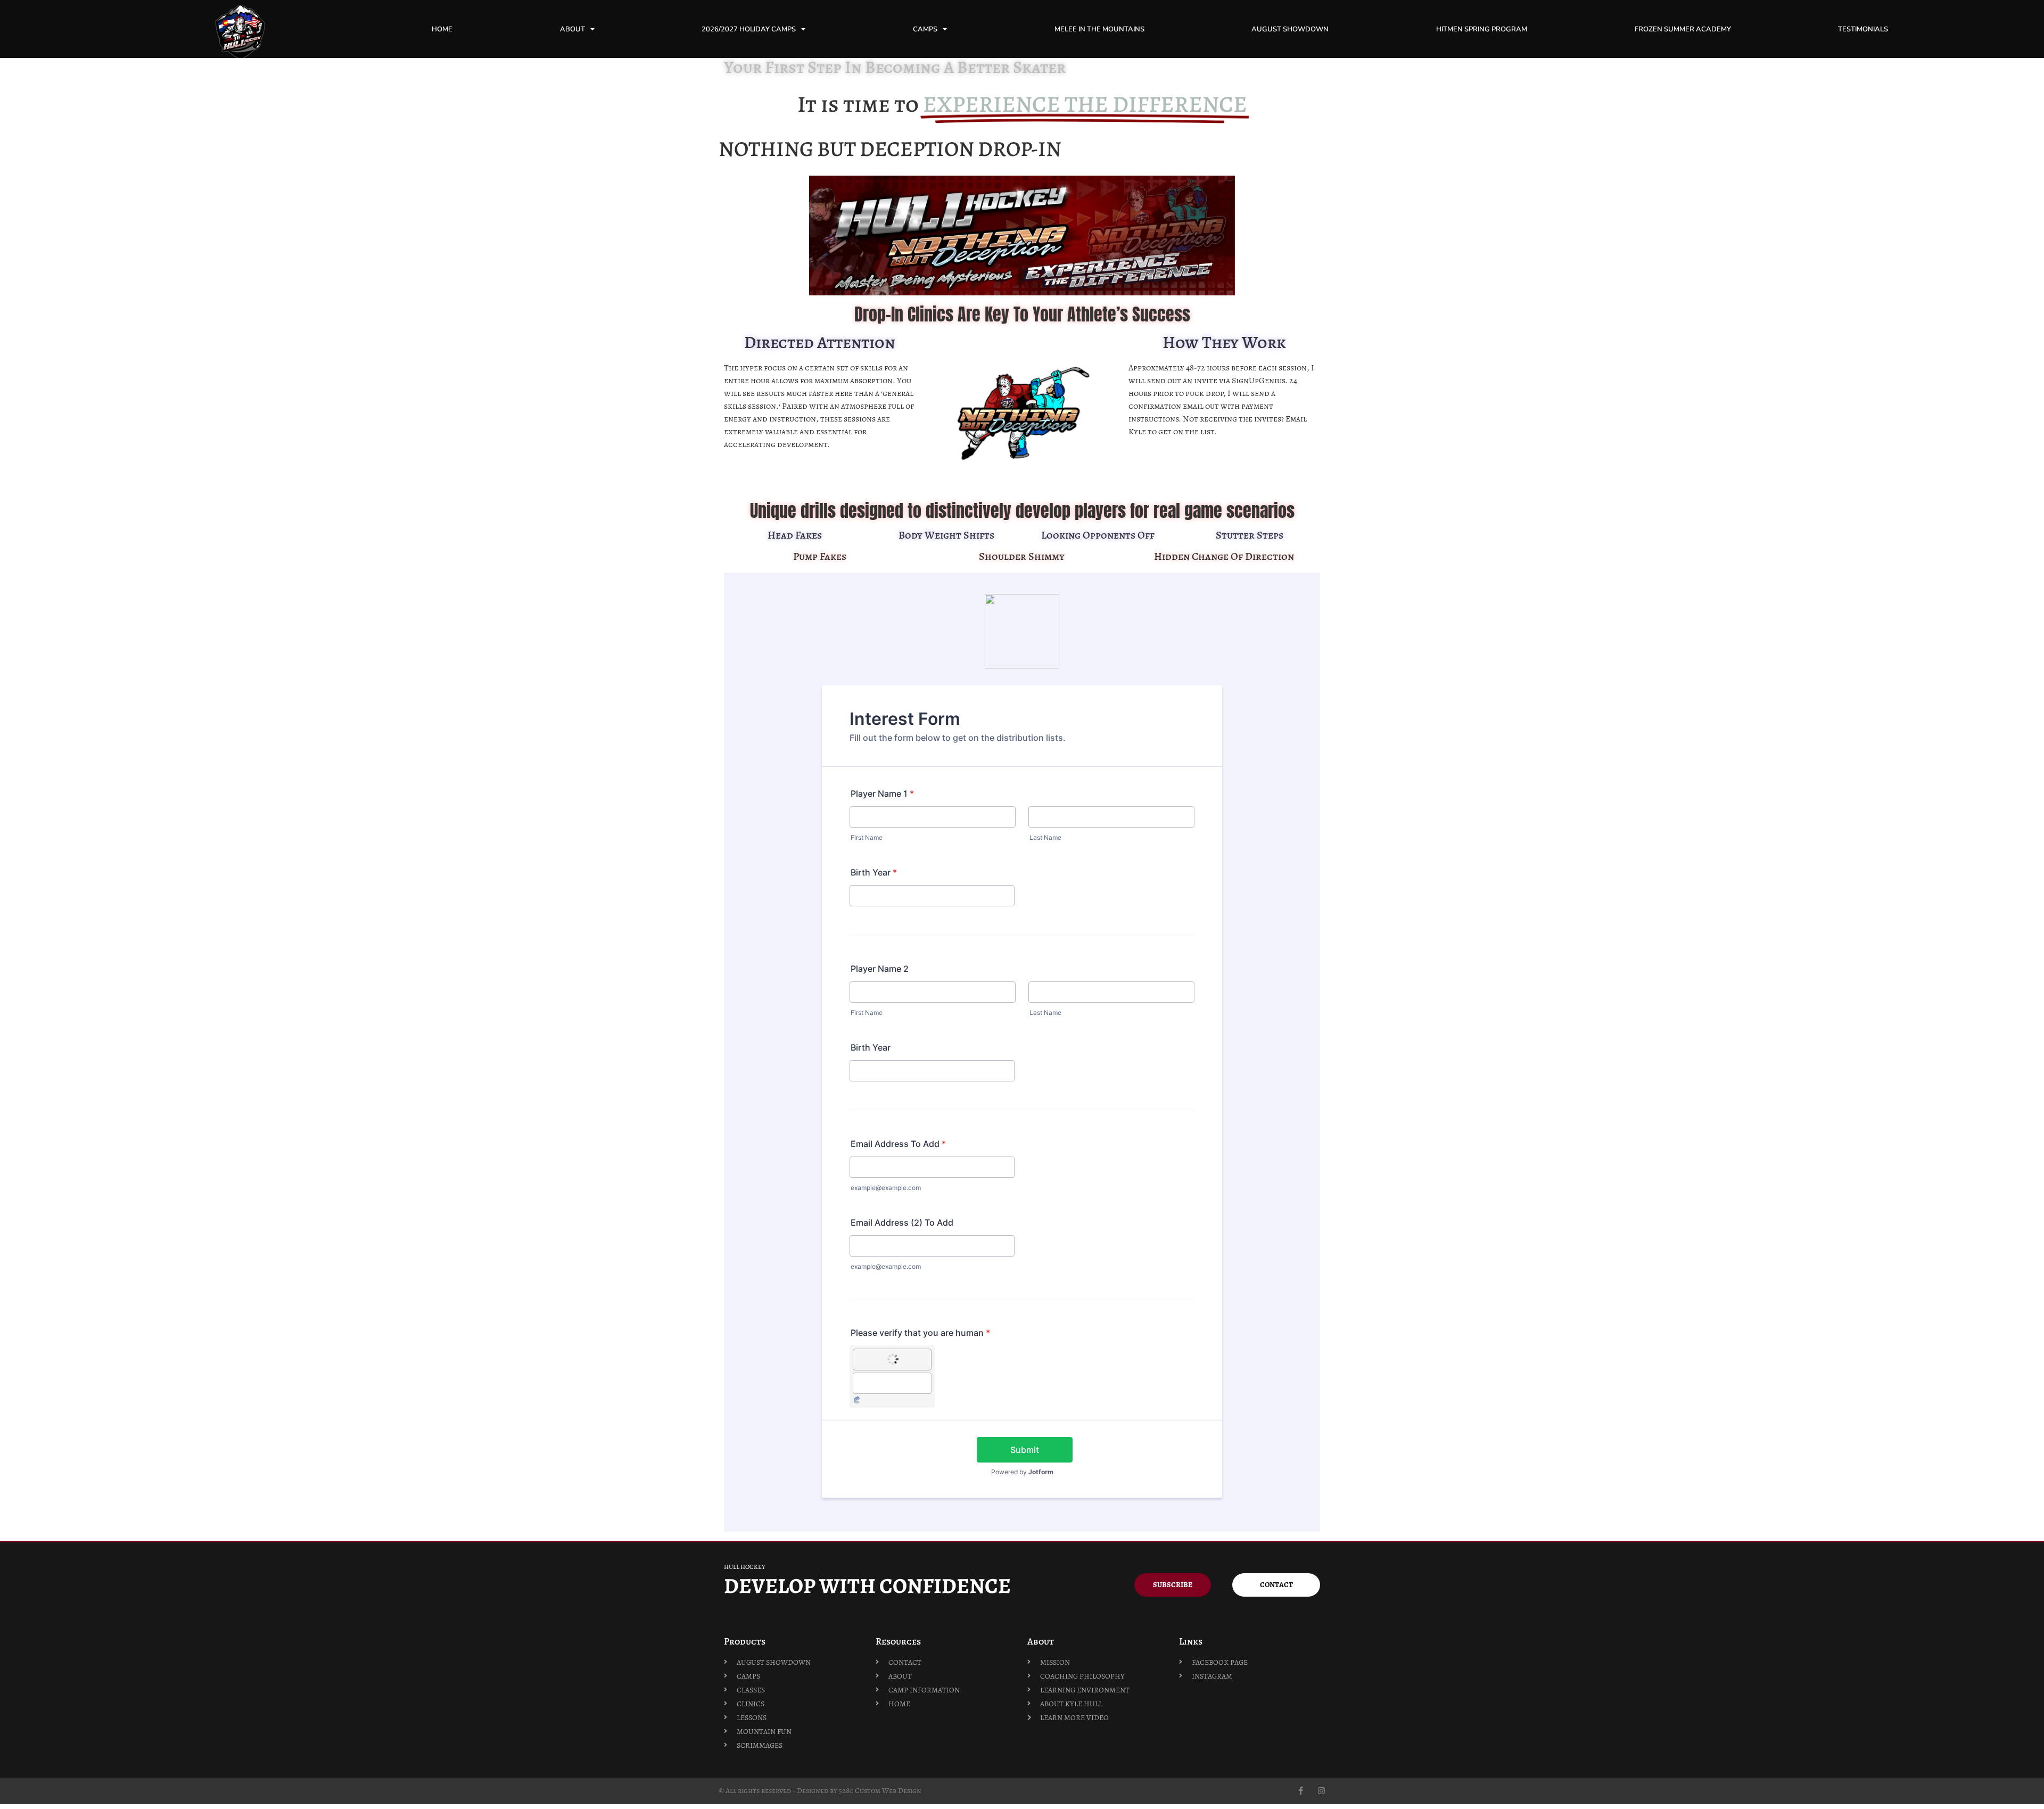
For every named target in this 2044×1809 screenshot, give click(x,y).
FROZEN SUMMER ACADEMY (1683, 29)
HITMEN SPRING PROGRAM (1482, 29)
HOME (442, 29)
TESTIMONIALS (1863, 29)
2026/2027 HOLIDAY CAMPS (749, 29)
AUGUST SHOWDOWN (1290, 29)
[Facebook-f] (1301, 1791)
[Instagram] (1321, 1791)
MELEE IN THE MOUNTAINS (1099, 29)
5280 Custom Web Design (880, 1791)
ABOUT (572, 29)
